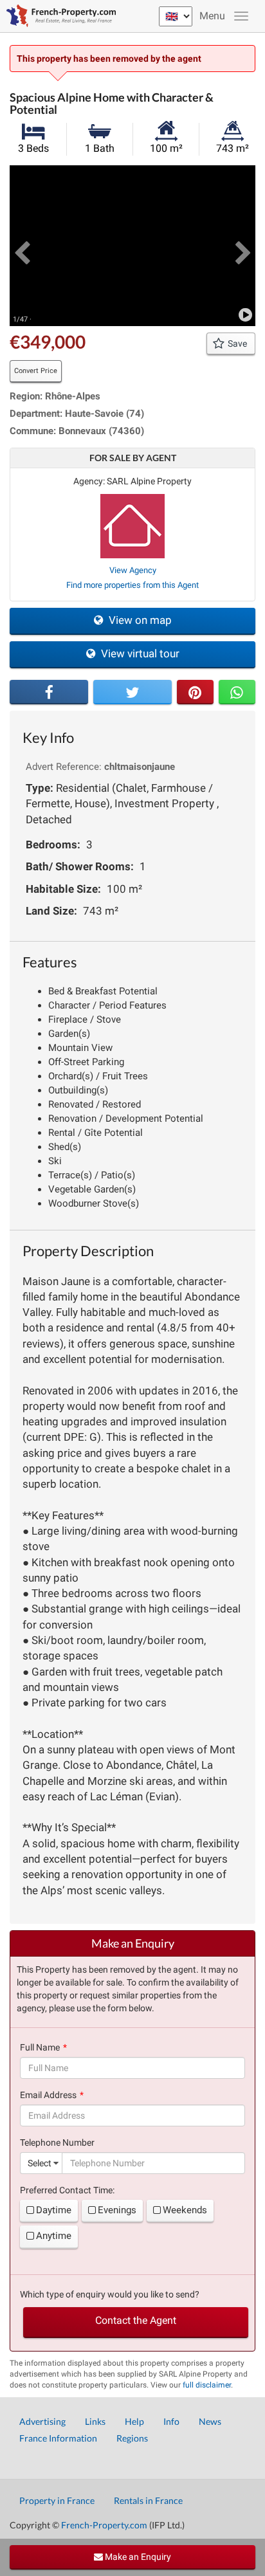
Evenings (117, 2210)
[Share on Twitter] (132, 692)
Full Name (40, 2047)
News (210, 2421)
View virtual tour (139, 653)
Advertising (42, 2421)
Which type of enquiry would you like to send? (110, 2294)
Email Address (48, 2095)
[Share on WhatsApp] (237, 692)
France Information (58, 2438)
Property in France (57, 2500)
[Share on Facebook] (49, 692)
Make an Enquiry (137, 2557)
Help (134, 2421)
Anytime (54, 2236)
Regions (132, 2438)
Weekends (185, 2210)
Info (171, 2421)
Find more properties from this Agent (132, 585)
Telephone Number (57, 2142)
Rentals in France (148, 2500)
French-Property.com (104, 2525)
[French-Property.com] (58, 16)
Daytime (54, 2210)
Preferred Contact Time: (67, 2190)
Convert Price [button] (36, 371)
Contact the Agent (136, 2320)
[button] (22, 246)
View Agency (133, 570)
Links (95, 2421)
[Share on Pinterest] (195, 692)
